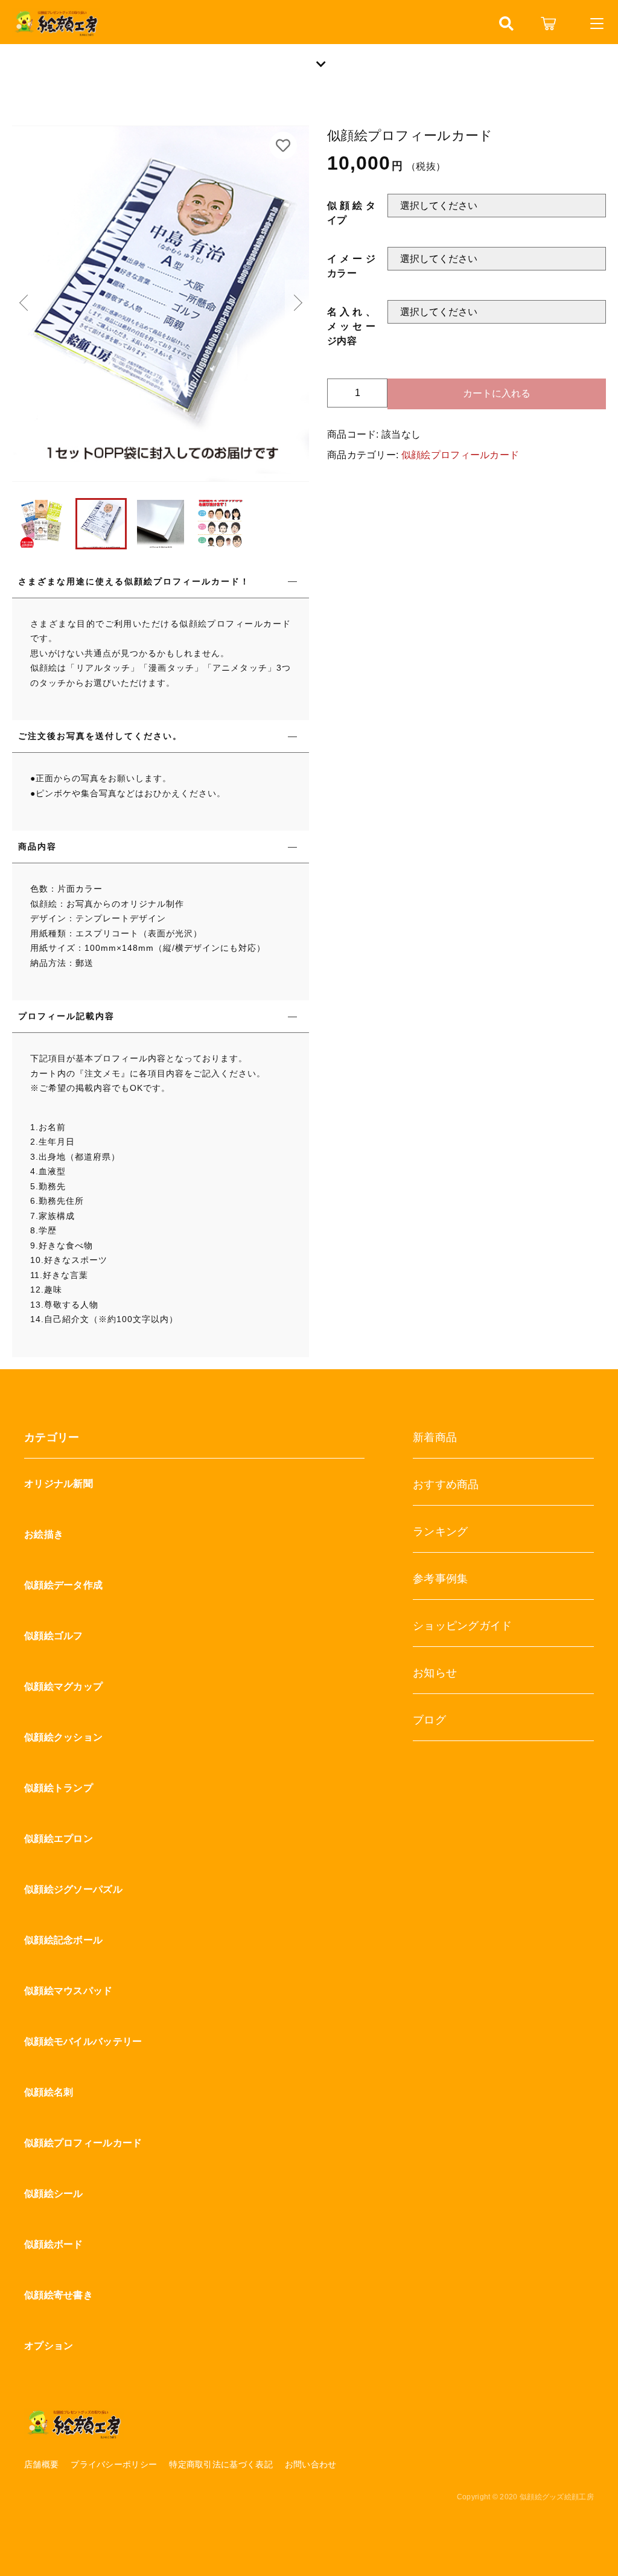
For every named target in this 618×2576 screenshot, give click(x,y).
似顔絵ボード (54, 2244)
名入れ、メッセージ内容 (351, 326)
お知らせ (435, 1673)
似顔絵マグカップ (63, 1686)
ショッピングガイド (463, 1626)
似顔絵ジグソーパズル (73, 1889)
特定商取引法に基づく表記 (221, 2464)
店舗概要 (41, 2464)
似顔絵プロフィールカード (460, 455)
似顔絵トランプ (59, 1788)
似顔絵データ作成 (63, 1585)
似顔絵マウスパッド (68, 1991)
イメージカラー (351, 266)
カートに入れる (497, 393)
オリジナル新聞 (59, 1484)
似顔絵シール (54, 2194)
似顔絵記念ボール (63, 1940)
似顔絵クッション (63, 1737)
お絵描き (44, 1534)
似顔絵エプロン (59, 1839)
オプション (49, 2346)
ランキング (441, 1532)
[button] (24, 304)
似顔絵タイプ (351, 213)
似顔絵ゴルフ (54, 1636)
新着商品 (435, 1437)
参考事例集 (441, 1579)
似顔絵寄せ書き (59, 2295)
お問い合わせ (311, 2464)
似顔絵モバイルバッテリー (83, 2041)
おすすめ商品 (446, 1485)
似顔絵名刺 (49, 2092)
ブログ (429, 1720)
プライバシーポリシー (114, 2464)
